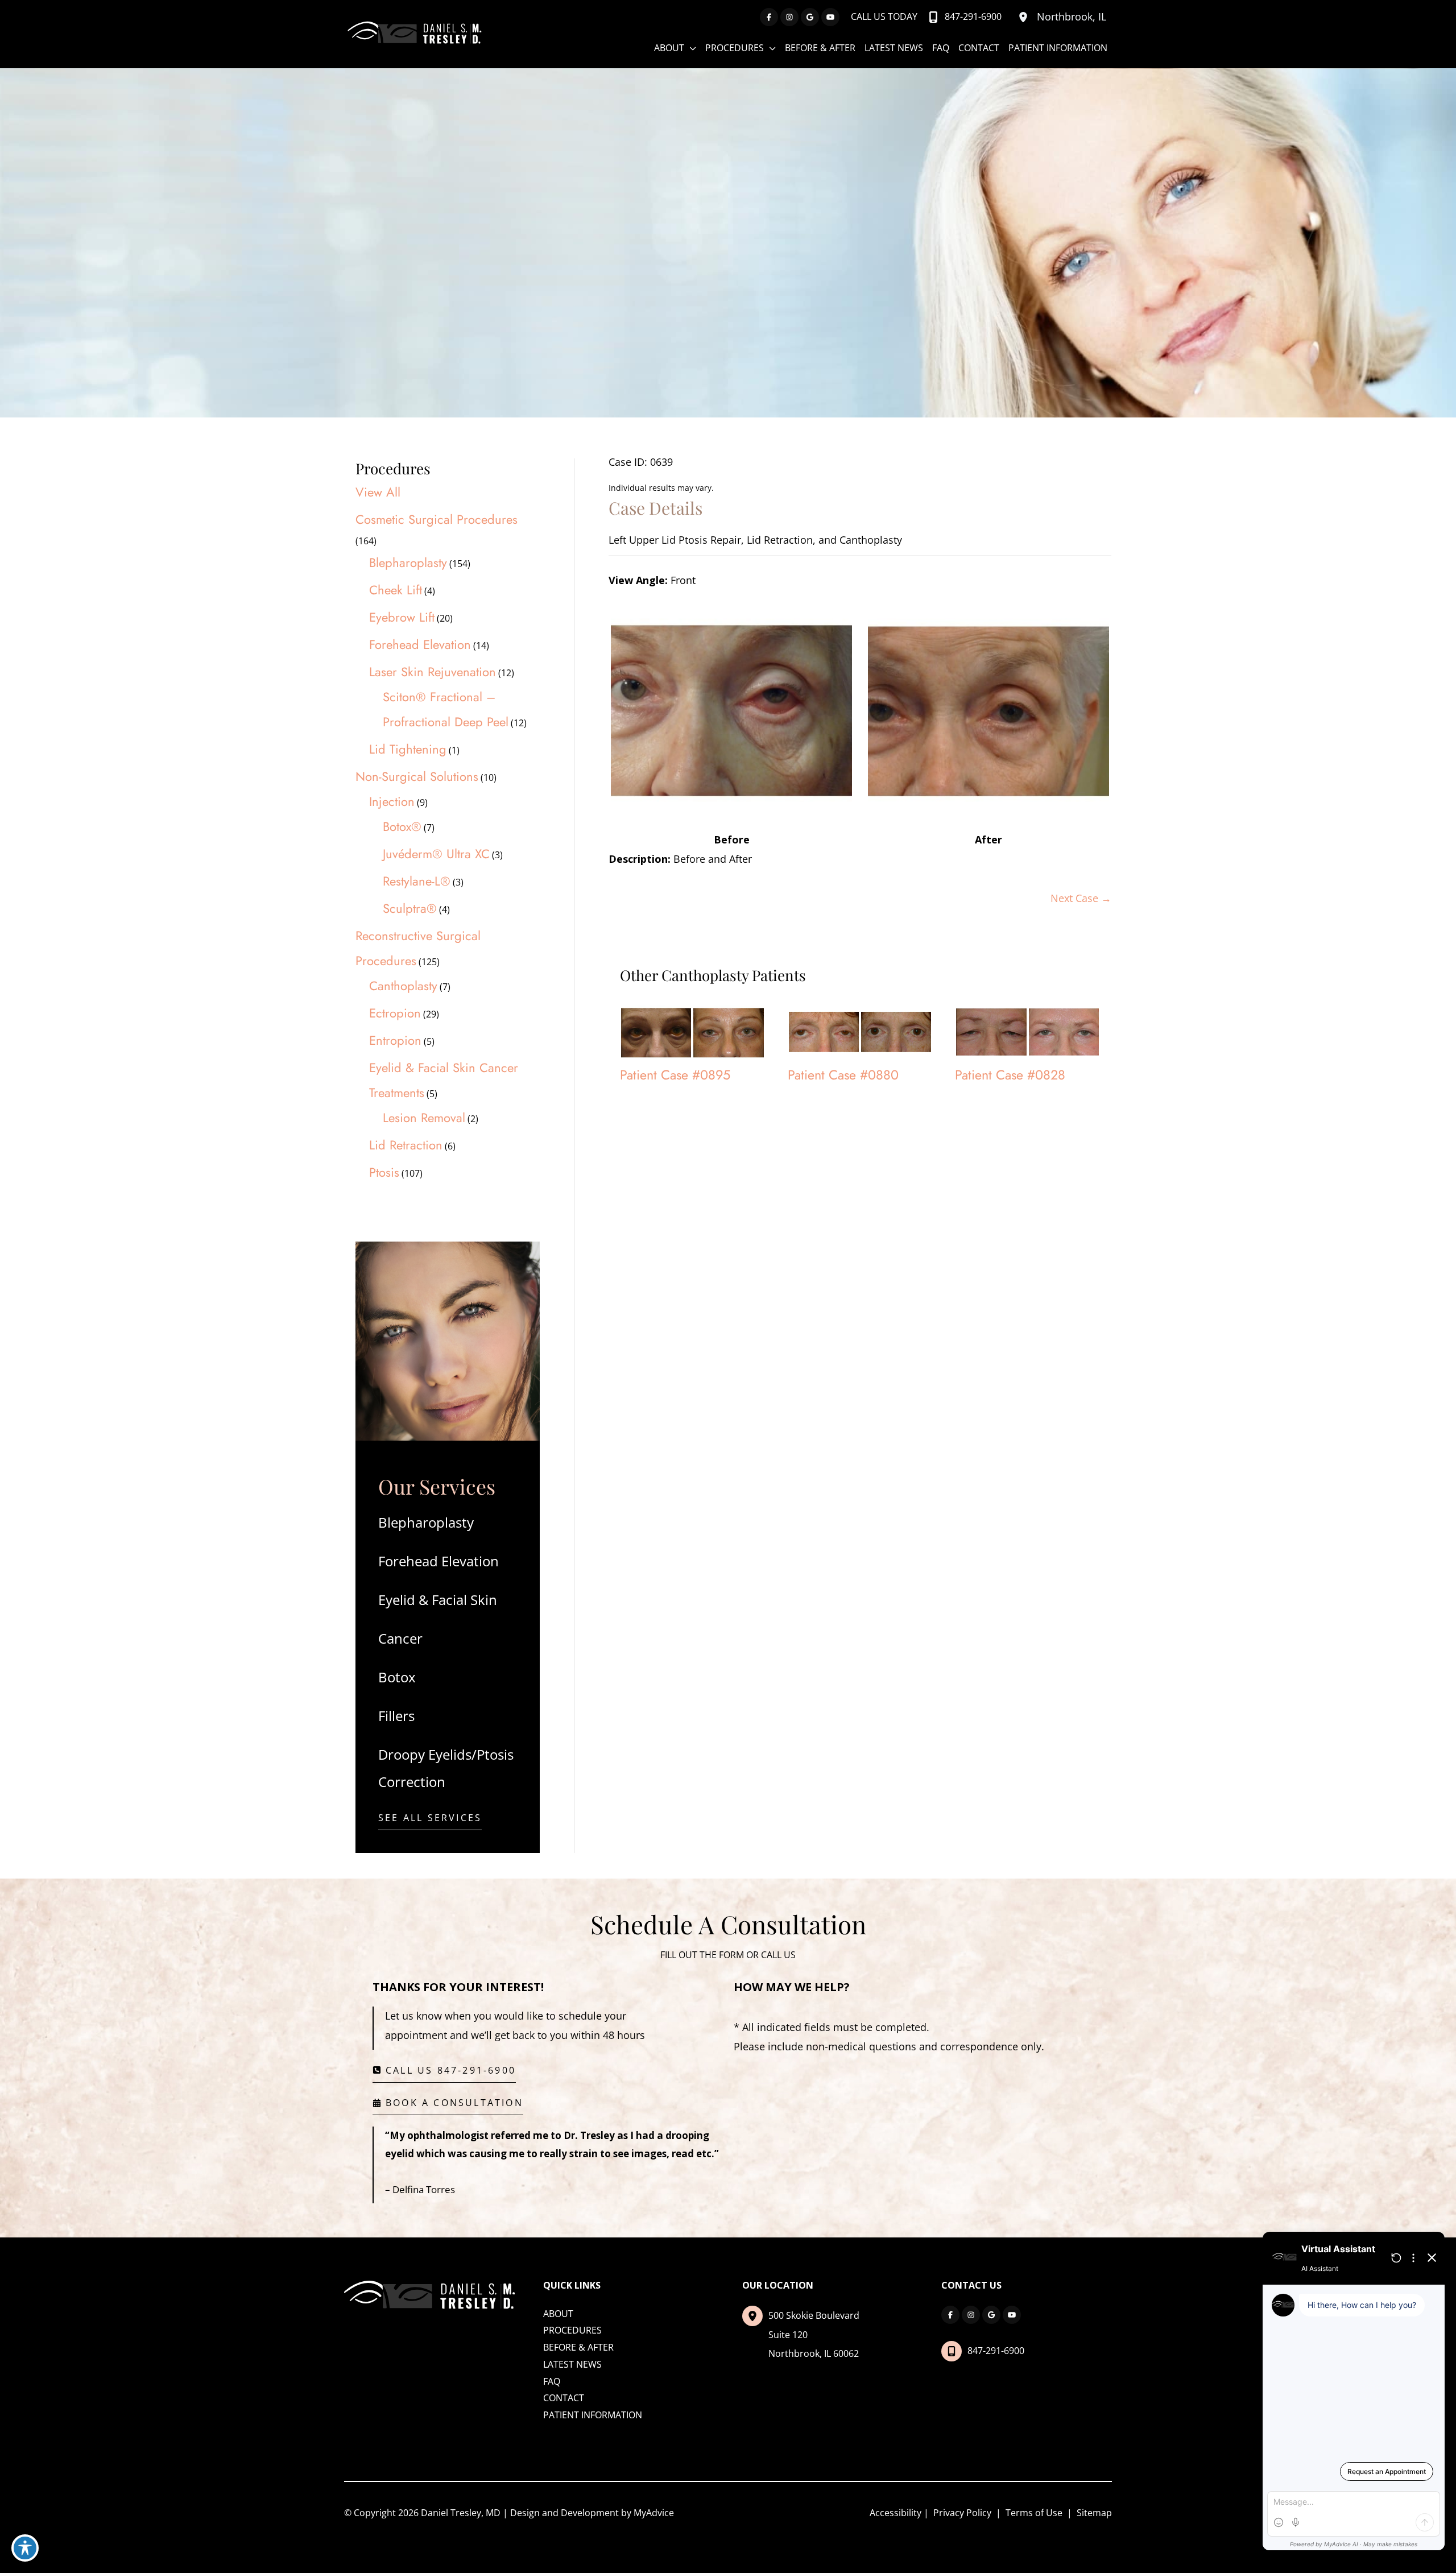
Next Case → (1081, 898)
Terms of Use (1034, 2513)
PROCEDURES (572, 2330)
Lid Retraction (406, 1145)
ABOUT (558, 2314)
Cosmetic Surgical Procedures (437, 519)
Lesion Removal (424, 1118)
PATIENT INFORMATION (593, 2415)
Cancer (400, 1638)
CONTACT (564, 2398)
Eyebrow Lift (402, 617)
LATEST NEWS (572, 2364)
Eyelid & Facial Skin (438, 1600)
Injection (392, 801)
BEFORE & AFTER (578, 2347)
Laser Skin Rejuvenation (433, 672)
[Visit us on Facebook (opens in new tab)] (769, 17)
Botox (397, 1677)
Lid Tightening (408, 749)
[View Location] (1025, 17)
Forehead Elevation (420, 644)
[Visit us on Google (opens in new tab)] (810, 17)
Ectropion (395, 1013)
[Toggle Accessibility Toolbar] (25, 2548)
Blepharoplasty (408, 562)
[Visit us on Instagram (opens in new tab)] (789, 17)
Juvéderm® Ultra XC (436, 854)
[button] (430, 1821)
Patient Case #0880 (843, 1075)
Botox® (402, 826)
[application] (690, 48)
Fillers (396, 1716)
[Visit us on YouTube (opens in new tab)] (830, 17)
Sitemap (1093, 2513)
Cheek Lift (396, 590)
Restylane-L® (417, 881)
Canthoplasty (403, 986)
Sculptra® (410, 908)
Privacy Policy (962, 2513)
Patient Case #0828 (1010, 1075)
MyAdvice (654, 2513)
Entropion (395, 1040)
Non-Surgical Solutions (417, 776)
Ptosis (384, 1172)
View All (378, 492)
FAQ (552, 2381)
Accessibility (895, 2513)
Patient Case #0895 (675, 1075)
